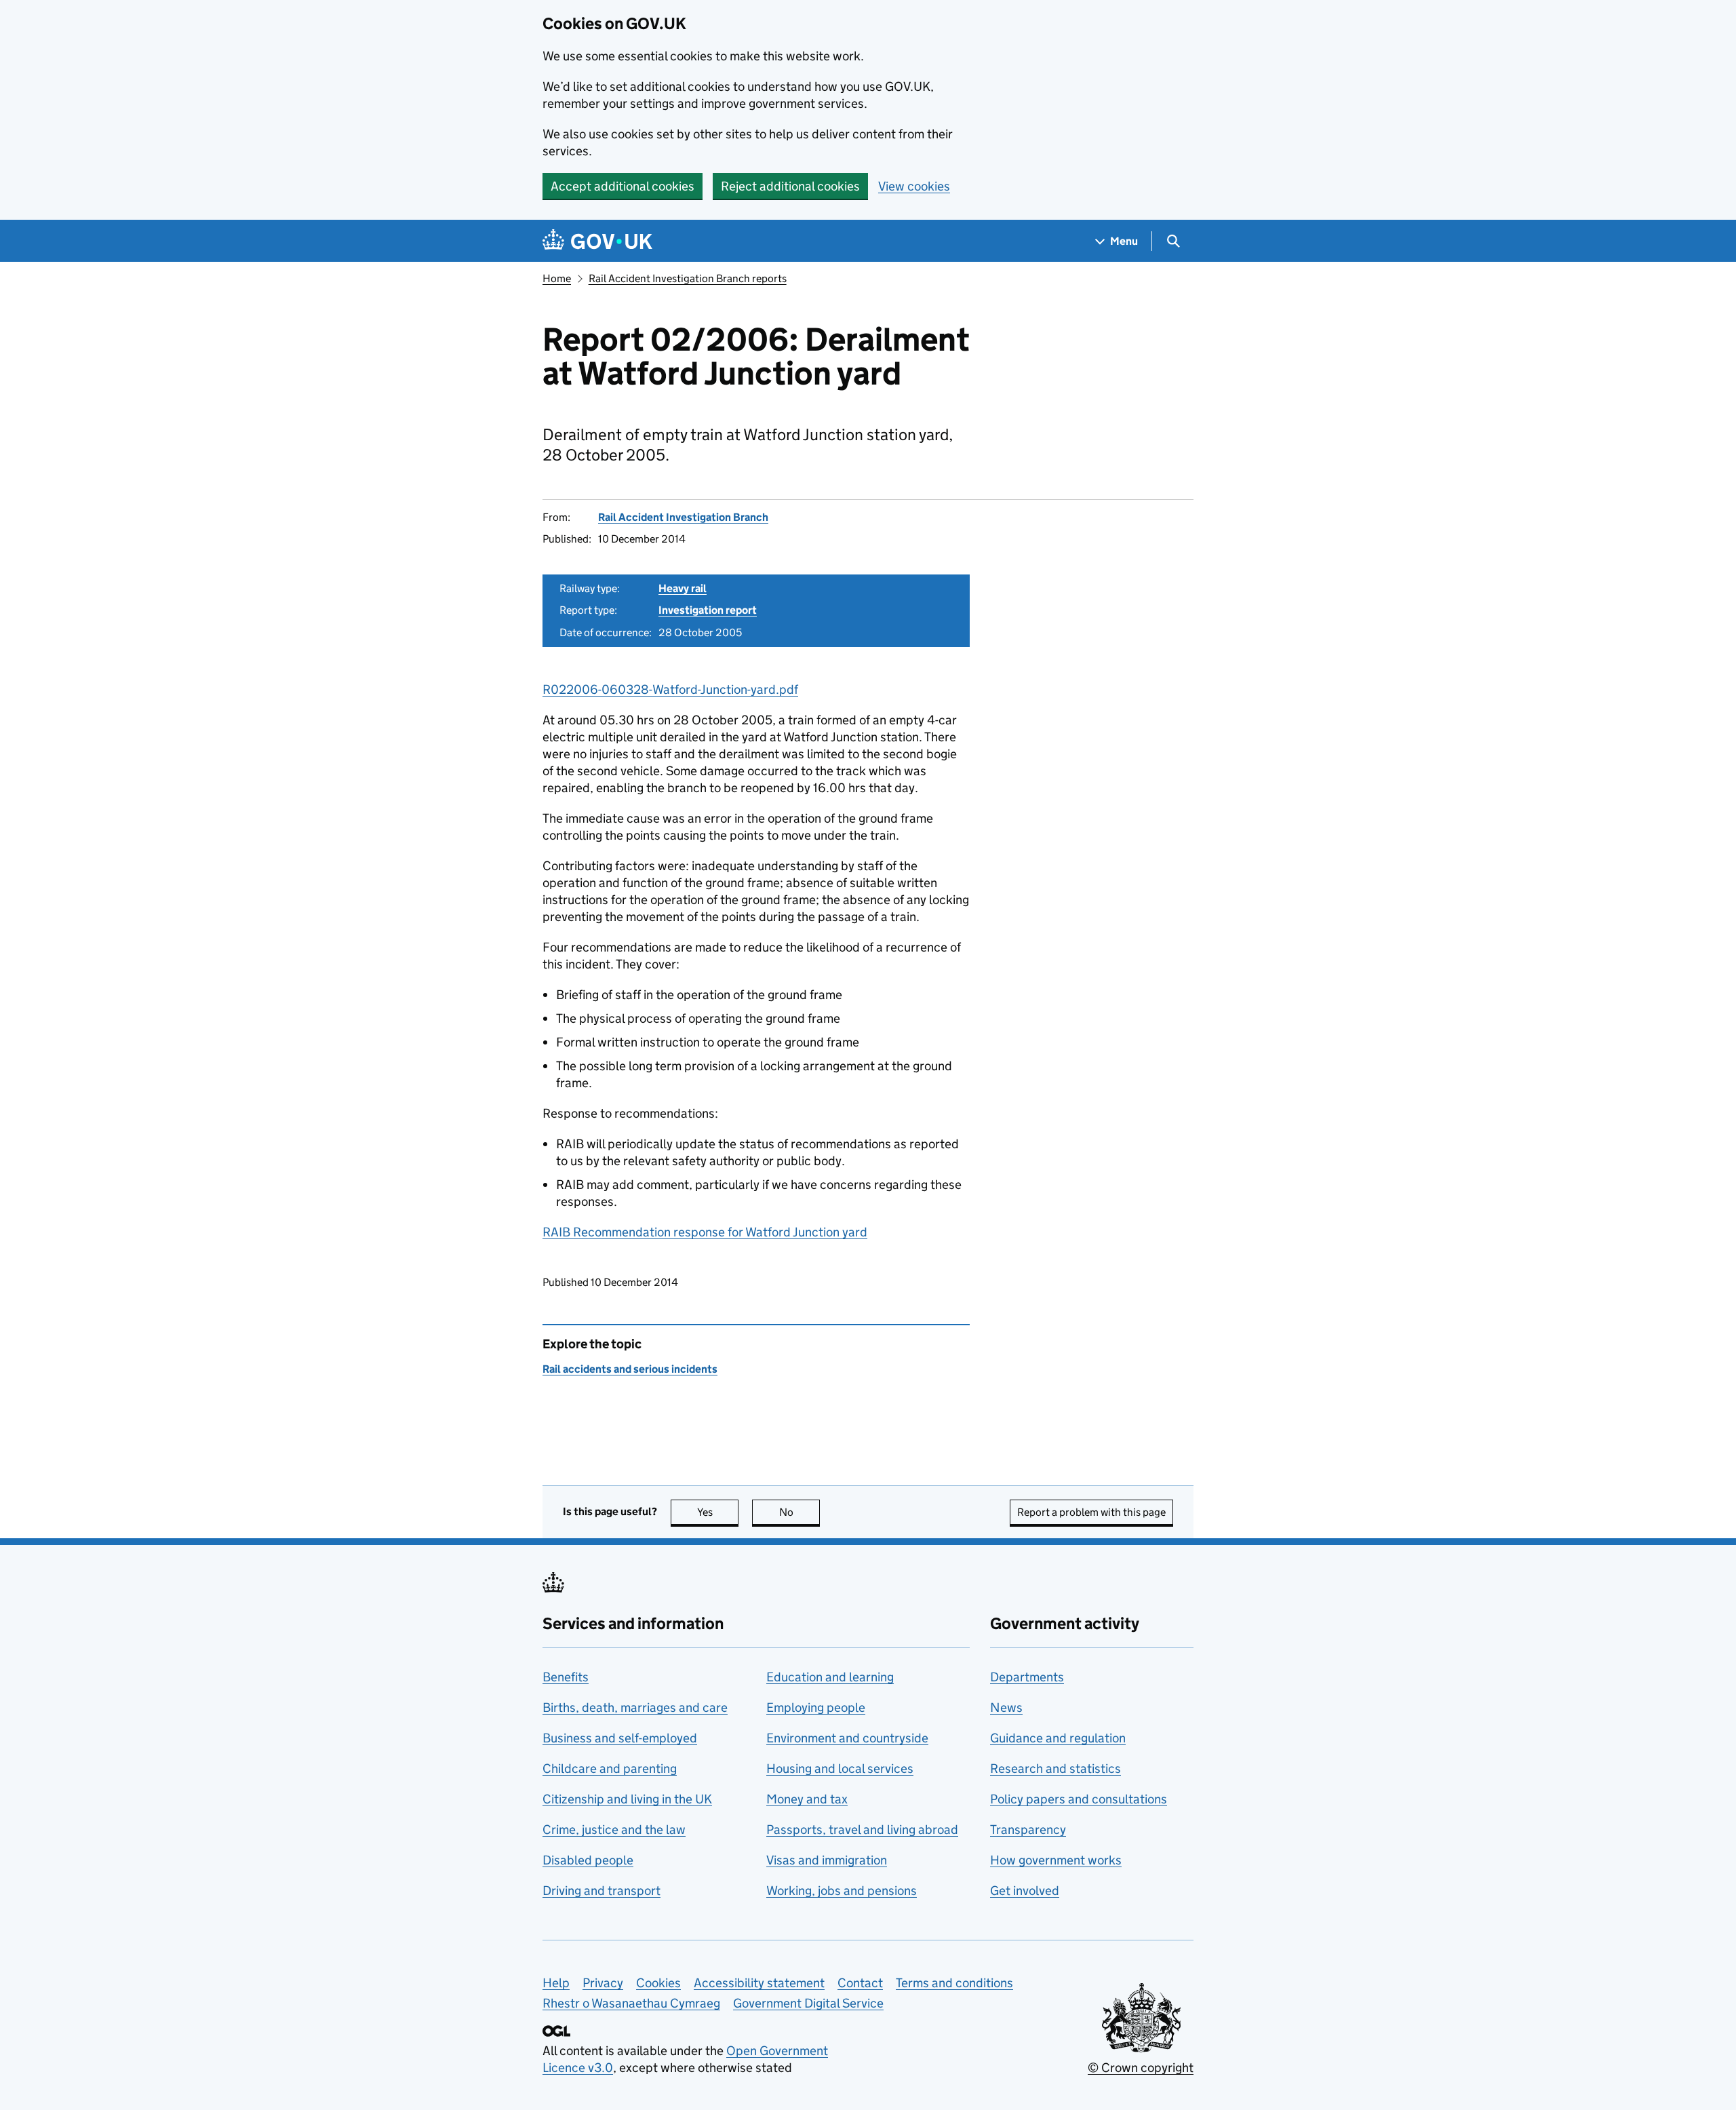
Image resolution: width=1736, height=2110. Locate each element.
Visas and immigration (827, 1860)
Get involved (1025, 1891)
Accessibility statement (759, 1983)
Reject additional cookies (790, 186)
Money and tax (807, 1799)
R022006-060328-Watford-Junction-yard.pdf (670, 689)
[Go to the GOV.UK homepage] (597, 241)
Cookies (658, 1983)
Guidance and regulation (1058, 1738)
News (1006, 1707)
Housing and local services (840, 1769)
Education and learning (830, 1677)
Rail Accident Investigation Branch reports (688, 278)
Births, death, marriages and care (635, 1707)
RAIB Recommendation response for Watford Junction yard (705, 1232)
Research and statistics (1056, 1769)
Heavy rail (683, 588)
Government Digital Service (808, 2003)
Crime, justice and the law (614, 1830)
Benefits (566, 1677)
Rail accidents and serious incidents (630, 1369)
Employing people (816, 1707)
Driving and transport (601, 1891)
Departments (1027, 1677)
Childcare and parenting (610, 1769)
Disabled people (588, 1860)
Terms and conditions (954, 1983)
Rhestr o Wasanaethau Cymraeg (631, 2003)
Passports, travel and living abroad (862, 1830)
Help (556, 1983)
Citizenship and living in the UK (627, 1799)
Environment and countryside (847, 1738)
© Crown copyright (1141, 2068)
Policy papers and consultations (1079, 1799)
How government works (1056, 1860)
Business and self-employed (620, 1738)
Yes (718, 1512)
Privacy (603, 1983)
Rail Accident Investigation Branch (683, 517)
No (800, 1512)
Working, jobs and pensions (842, 1891)
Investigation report (708, 610)
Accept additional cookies (623, 186)
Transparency (1028, 1830)
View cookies (914, 186)
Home (557, 278)
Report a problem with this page (1091, 1512)
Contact (860, 1983)
